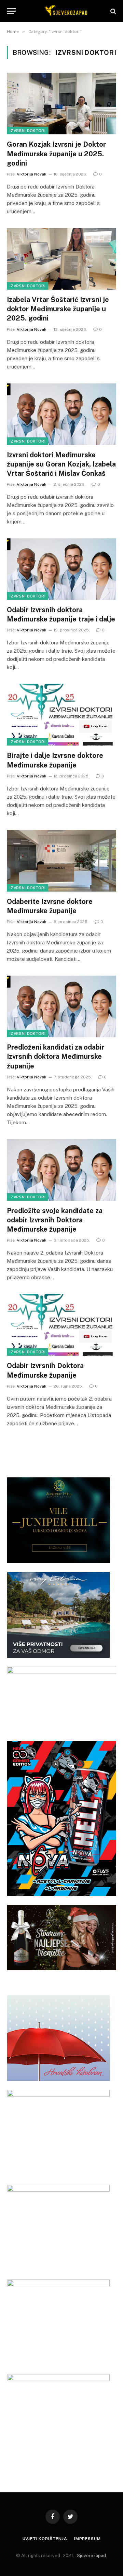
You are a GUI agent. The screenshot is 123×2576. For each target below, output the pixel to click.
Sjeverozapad (91, 2556)
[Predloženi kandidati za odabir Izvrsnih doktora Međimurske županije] (61, 1006)
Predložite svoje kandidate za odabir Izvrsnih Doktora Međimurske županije (55, 1220)
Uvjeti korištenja (45, 2539)
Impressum (87, 2539)
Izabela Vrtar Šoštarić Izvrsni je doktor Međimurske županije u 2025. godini (58, 309)
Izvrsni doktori (28, 131)
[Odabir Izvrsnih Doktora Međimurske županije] (61, 1325)
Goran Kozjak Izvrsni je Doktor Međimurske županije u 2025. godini (56, 154)
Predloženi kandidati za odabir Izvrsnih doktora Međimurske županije (56, 1056)
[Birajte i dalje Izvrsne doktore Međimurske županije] (61, 715)
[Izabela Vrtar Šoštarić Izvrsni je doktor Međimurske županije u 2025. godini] (61, 259)
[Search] (113, 11)
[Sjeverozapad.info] (65, 11)
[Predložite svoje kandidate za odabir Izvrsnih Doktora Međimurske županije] (61, 1170)
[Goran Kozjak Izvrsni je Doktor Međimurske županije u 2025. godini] (61, 104)
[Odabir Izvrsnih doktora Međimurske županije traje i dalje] (61, 569)
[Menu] (11, 11)
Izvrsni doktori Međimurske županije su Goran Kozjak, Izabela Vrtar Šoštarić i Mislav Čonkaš (61, 464)
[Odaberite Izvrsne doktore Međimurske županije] (61, 861)
